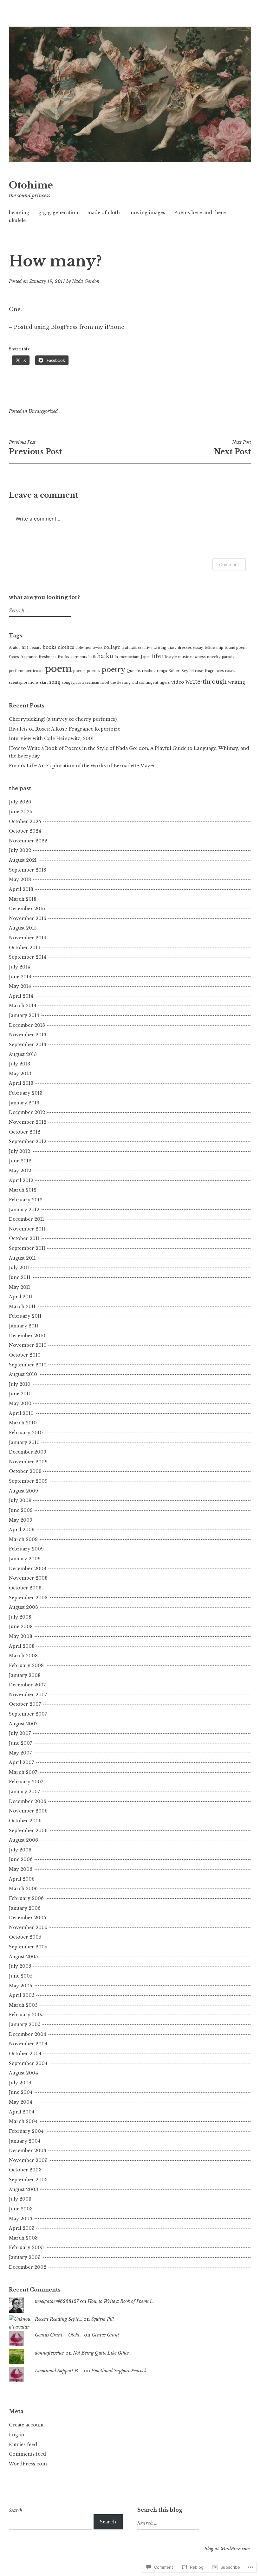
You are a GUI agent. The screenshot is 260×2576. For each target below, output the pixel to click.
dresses (185, 648)
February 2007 (26, 1782)
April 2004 (22, 2112)
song (55, 682)
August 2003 (23, 2189)
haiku (105, 656)
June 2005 (21, 1976)
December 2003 (28, 2151)
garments (79, 657)
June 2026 (21, 812)
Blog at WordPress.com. (228, 2549)
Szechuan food (96, 683)
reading (149, 671)
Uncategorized (43, 411)
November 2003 (28, 2160)
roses (230, 671)
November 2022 (28, 841)
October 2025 (25, 821)
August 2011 (22, 1258)
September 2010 (28, 1365)
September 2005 (28, 1947)
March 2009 (23, 1539)
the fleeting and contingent (134, 683)
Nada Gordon (86, 281)
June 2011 (20, 1277)
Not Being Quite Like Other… (102, 2353)
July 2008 (20, 1617)
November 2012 (28, 1122)
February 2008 (26, 1665)
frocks (63, 657)
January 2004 (25, 2141)
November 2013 (28, 1035)
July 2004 (20, 2083)
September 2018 (28, 870)
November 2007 (28, 1695)
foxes (14, 657)
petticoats (35, 671)
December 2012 (27, 1112)
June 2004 (21, 2092)
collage (112, 647)
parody (228, 657)
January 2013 (24, 1103)
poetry (113, 670)
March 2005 (23, 2005)
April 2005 (22, 1995)
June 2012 (20, 1161)
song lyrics (71, 683)
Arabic (15, 648)
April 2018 (21, 889)
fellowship (214, 648)
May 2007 (20, 1753)
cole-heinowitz (89, 648)
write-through (206, 682)
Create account (26, 2425)
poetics (94, 671)
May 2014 (20, 986)
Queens (134, 671)
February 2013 (26, 1093)
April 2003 (22, 2228)
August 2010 (23, 1374)
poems (79, 671)
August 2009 (23, 1491)
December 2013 (27, 1025)
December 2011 (26, 1219)
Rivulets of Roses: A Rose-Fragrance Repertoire (65, 729)
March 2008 (23, 1656)
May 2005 (20, 1986)
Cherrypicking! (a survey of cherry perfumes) (63, 719)
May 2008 (21, 1636)
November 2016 (28, 918)
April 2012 (21, 1180)
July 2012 (19, 1151)
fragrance (29, 657)
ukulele (17, 221)
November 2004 (28, 2044)
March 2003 (23, 2238)
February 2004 (26, 2131)
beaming (19, 213)
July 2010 (20, 1384)
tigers (165, 683)
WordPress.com (28, 2464)
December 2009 (28, 1452)
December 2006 (28, 1801)
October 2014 (25, 948)
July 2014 (19, 967)
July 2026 (20, 802)
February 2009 (26, 1549)
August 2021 (23, 860)
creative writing (152, 648)
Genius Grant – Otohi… (59, 2335)
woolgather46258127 (57, 2301)
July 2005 (20, 1966)
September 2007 (28, 1714)
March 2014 (23, 1006)
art (25, 647)
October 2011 (24, 1238)
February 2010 (26, 1433)
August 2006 (23, 1840)
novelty (214, 657)
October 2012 (25, 1132)
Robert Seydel (181, 671)
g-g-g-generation (58, 213)
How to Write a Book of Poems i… (121, 2301)
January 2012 (24, 1210)
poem (58, 669)
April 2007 (21, 1762)
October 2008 (25, 1588)
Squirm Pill (102, 2319)
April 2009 (22, 1530)
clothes (66, 647)
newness (198, 657)
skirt (44, 683)
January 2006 (25, 1908)
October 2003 (25, 2170)
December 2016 (27, 909)
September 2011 (27, 1248)
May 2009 (21, 1520)
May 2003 (21, 2219)
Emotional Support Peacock (119, 2371)
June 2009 (21, 1510)
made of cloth (104, 213)
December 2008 (28, 1569)
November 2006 (28, 1811)
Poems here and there (200, 213)
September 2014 (28, 957)
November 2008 (28, 1578)
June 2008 (21, 1627)
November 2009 (28, 1462)
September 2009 (28, 1481)
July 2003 (20, 2199)
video (178, 682)
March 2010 (23, 1423)
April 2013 (21, 1083)
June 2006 (21, 1859)
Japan (146, 657)
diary (172, 648)
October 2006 (25, 1821)
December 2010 (27, 1336)
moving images (147, 213)
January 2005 (25, 2024)
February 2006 (26, 1898)
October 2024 (25, 831)
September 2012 (28, 1141)
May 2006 (21, 1869)
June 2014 (20, 977)
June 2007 (20, 1743)
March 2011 (22, 1307)
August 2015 (23, 928)
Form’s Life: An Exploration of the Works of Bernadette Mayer (82, 766)
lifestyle (170, 657)
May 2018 (20, 879)
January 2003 (25, 2257)
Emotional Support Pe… (59, 2371)
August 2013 (23, 1054)
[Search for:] (39, 611)
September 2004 (28, 2063)
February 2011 (25, 1316)
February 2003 (26, 2247)
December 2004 (28, 2034)
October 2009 (25, 1471)
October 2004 (25, 2054)
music (184, 657)
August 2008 (23, 1607)
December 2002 (28, 2267)
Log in (16, 2435)
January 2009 (25, 1559)
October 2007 (25, 1704)
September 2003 (28, 2180)
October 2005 (25, 1937)
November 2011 (27, 1229)
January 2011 (24, 1326)
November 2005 (28, 1927)
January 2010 (24, 1442)
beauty (36, 648)
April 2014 (21, 996)
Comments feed (27, 2454)
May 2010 (20, 1403)
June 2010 (20, 1394)
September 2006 (28, 1831)
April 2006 (22, 1879)
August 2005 (23, 1957)
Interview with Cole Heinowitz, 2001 (51, 738)
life (156, 656)
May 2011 (19, 1287)
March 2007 (23, 1772)
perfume (17, 671)
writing (237, 682)
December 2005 (27, 1918)
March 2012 (23, 1190)
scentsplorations (24, 683)
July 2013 (19, 1064)
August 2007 (23, 1724)
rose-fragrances (209, 671)
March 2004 (23, 2121)
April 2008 (22, 1646)
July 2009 (20, 1500)
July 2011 (19, 1268)
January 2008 (25, 1675)
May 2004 (21, 2102)
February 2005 (26, 2015)
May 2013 (20, 1074)
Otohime (31, 185)
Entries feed (23, 2445)
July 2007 (20, 1733)
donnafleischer (49, 2353)
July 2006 (20, 1850)
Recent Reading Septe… (58, 2319)
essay (198, 648)
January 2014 (24, 1015)
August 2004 (23, 2073)
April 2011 (21, 1297)
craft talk (129, 648)
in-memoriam (127, 657)
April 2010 (21, 1413)
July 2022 (20, 850)
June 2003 (21, 2209)
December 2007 (27, 1685)
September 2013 (28, 1045)
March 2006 (23, 1889)
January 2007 (24, 1792)
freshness (48, 657)
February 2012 (26, 1200)
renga (162, 671)
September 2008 (28, 1598)
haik (92, 657)
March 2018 (23, 899)
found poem (236, 648)
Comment (229, 564)
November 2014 (28, 938)
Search (16, 2510)
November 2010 (28, 1345)
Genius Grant (105, 2335)
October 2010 (25, 1355)
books (50, 647)
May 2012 (20, 1171)
